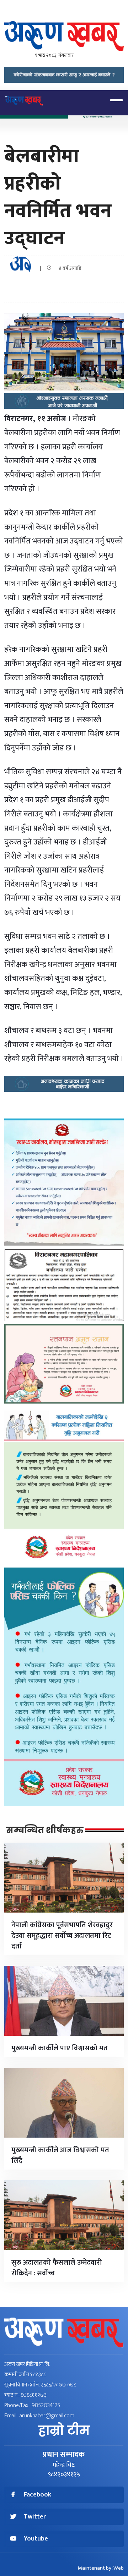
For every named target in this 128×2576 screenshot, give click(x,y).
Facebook (38, 2495)
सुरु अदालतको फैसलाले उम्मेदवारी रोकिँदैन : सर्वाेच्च (57, 2268)
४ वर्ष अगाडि (68, 268)
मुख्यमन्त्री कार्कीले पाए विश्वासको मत (60, 2048)
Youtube (36, 2539)
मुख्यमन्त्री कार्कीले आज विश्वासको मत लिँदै (60, 2155)
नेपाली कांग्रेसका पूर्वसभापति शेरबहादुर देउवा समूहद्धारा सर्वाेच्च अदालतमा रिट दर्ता (62, 1936)
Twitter (35, 2517)
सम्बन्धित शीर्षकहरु (45, 1830)
